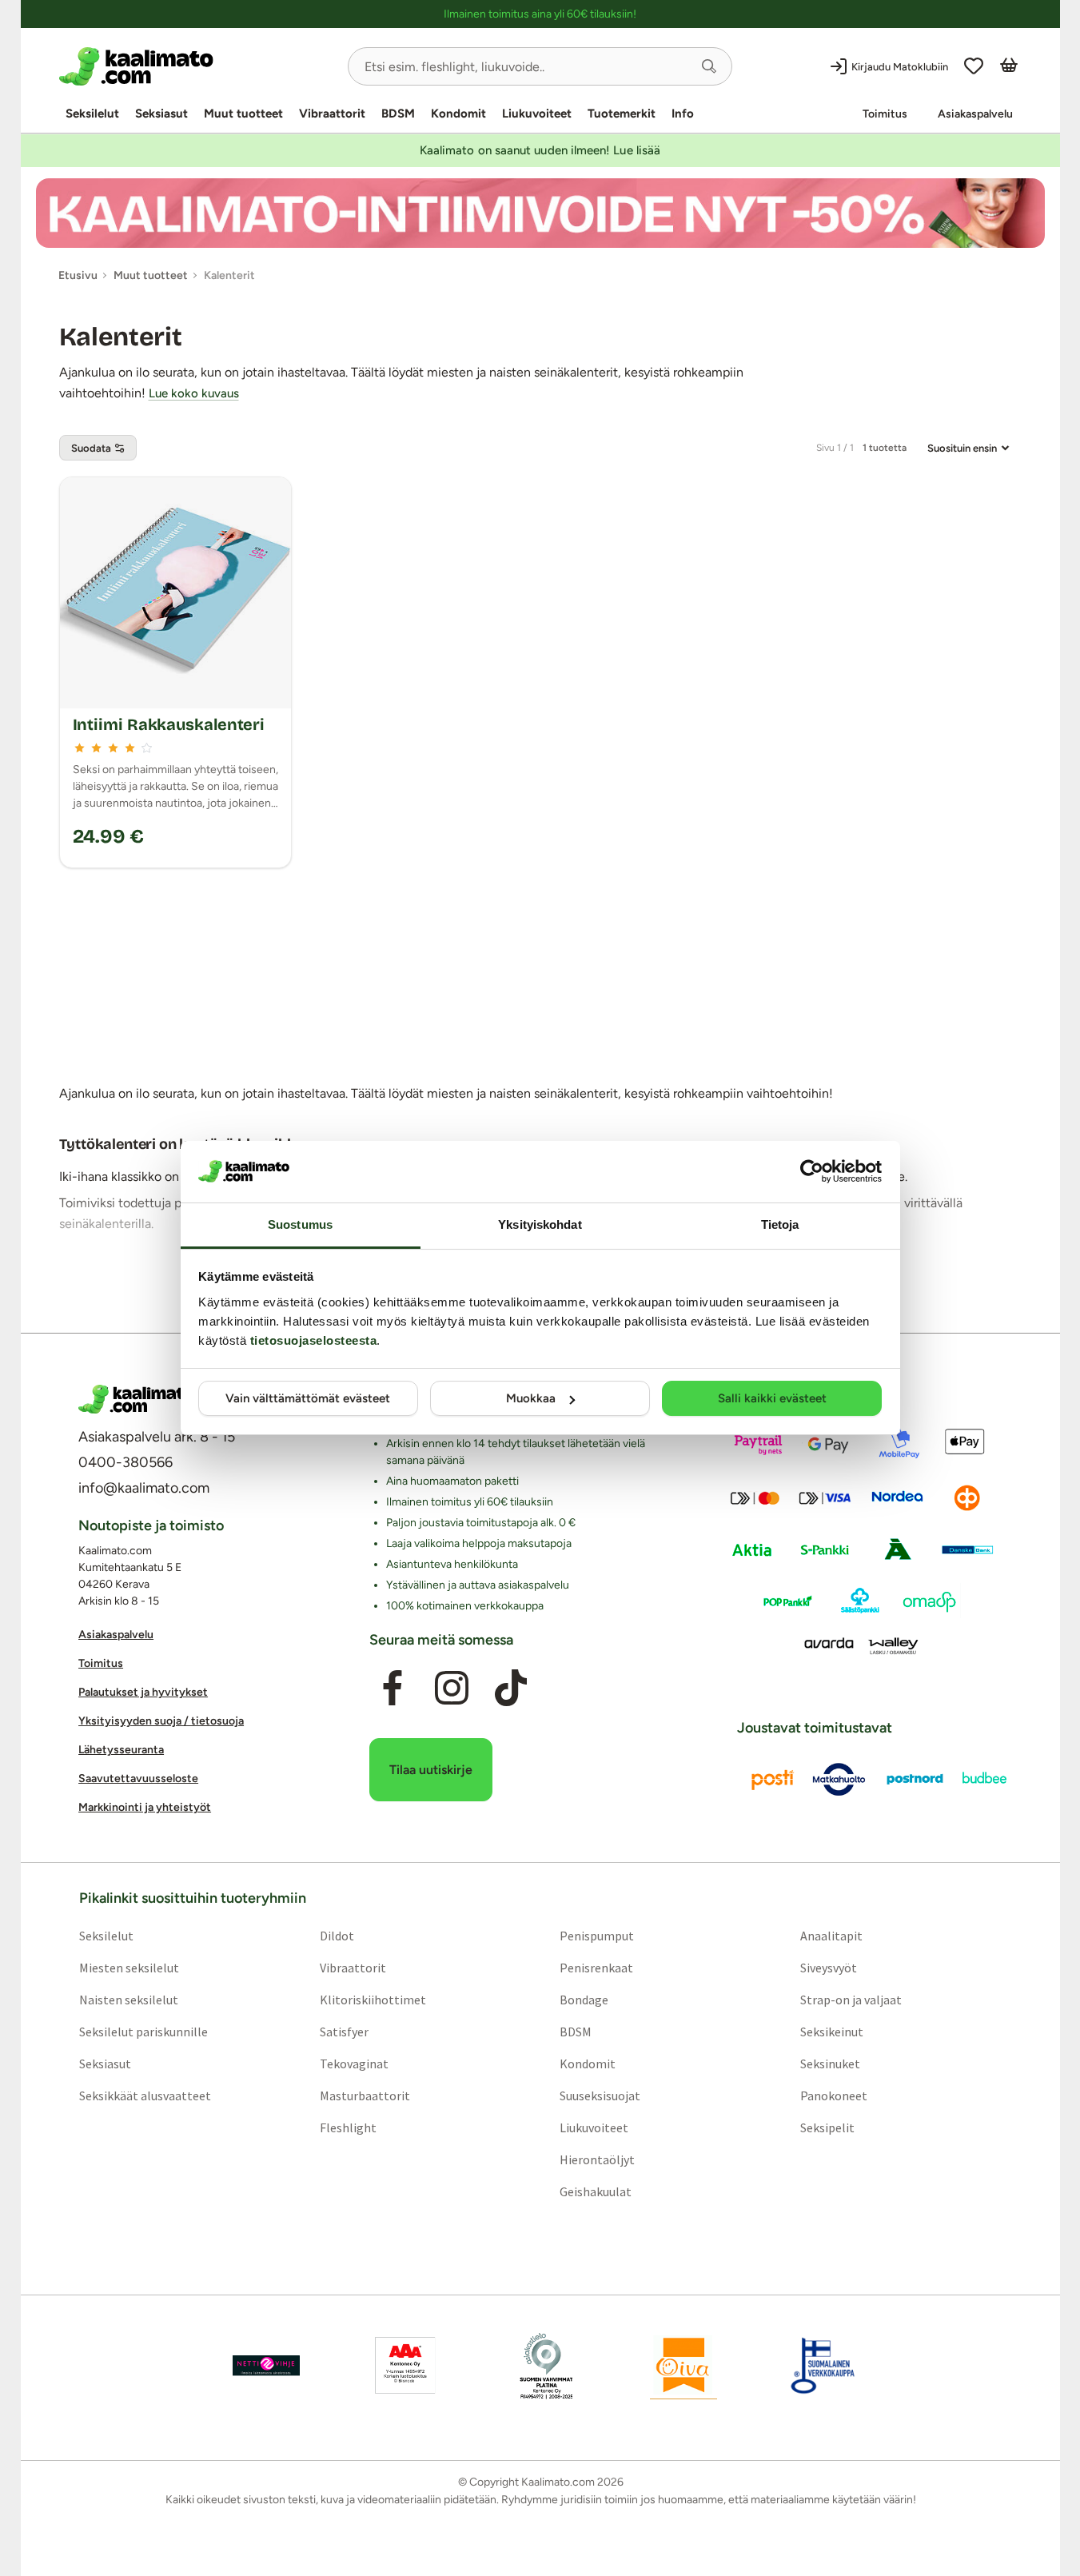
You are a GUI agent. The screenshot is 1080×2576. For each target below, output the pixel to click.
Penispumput (597, 1935)
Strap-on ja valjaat (851, 1999)
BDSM (398, 114)
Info (683, 114)
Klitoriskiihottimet (372, 1999)
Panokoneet (834, 2095)
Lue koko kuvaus (194, 393)
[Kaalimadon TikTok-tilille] (511, 1688)
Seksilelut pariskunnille (143, 2031)
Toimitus (885, 114)
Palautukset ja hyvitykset (143, 1692)
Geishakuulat (596, 2191)
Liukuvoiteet (537, 114)
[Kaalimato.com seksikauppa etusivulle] (197, 66)
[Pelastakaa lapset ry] (266, 2365)
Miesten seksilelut (128, 1967)
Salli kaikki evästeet (772, 1398)
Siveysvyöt (829, 1967)
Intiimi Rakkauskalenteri (169, 724)
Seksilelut (92, 114)
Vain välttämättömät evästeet (308, 1398)
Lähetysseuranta (121, 1750)
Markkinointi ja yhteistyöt (145, 1807)
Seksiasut (161, 114)
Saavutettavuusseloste (138, 1778)
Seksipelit (827, 2127)
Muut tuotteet (243, 114)
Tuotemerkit (622, 114)
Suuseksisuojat (600, 2095)
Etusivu (78, 275)
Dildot (336, 1935)
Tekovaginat (353, 2063)
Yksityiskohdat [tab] (540, 1224)
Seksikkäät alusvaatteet (144, 2095)
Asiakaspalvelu (975, 114)
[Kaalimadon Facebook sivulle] (392, 1688)
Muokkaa (531, 1398)
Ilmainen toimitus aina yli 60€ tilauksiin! (540, 14)
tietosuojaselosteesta (314, 1340)
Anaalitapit (831, 1935)
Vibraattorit (332, 114)
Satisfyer (343, 2031)
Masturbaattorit (364, 2095)
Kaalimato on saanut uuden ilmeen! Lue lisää (540, 150)
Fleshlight (347, 2127)
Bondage (584, 1999)
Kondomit (458, 114)
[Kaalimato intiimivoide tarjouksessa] (540, 213)
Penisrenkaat (596, 1967)
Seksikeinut (832, 2031)
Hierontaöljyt (597, 2159)
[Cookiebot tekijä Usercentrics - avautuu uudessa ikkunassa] (812, 1171)
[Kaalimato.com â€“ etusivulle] (136, 1399)
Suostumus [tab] (300, 1224)
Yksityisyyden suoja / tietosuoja (161, 1721)
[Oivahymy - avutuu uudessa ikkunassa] (683, 2365)
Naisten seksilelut (128, 1999)
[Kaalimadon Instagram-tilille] (452, 1688)
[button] (709, 66)
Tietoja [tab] (780, 1224)
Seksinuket (830, 2063)
